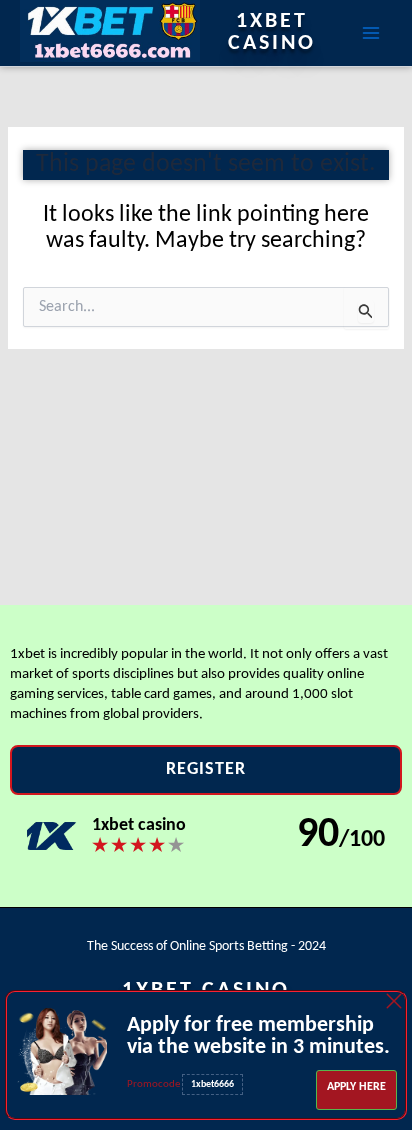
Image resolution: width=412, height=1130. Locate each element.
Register (206, 769)
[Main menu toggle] (371, 33)
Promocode (154, 1084)
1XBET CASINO (272, 33)
